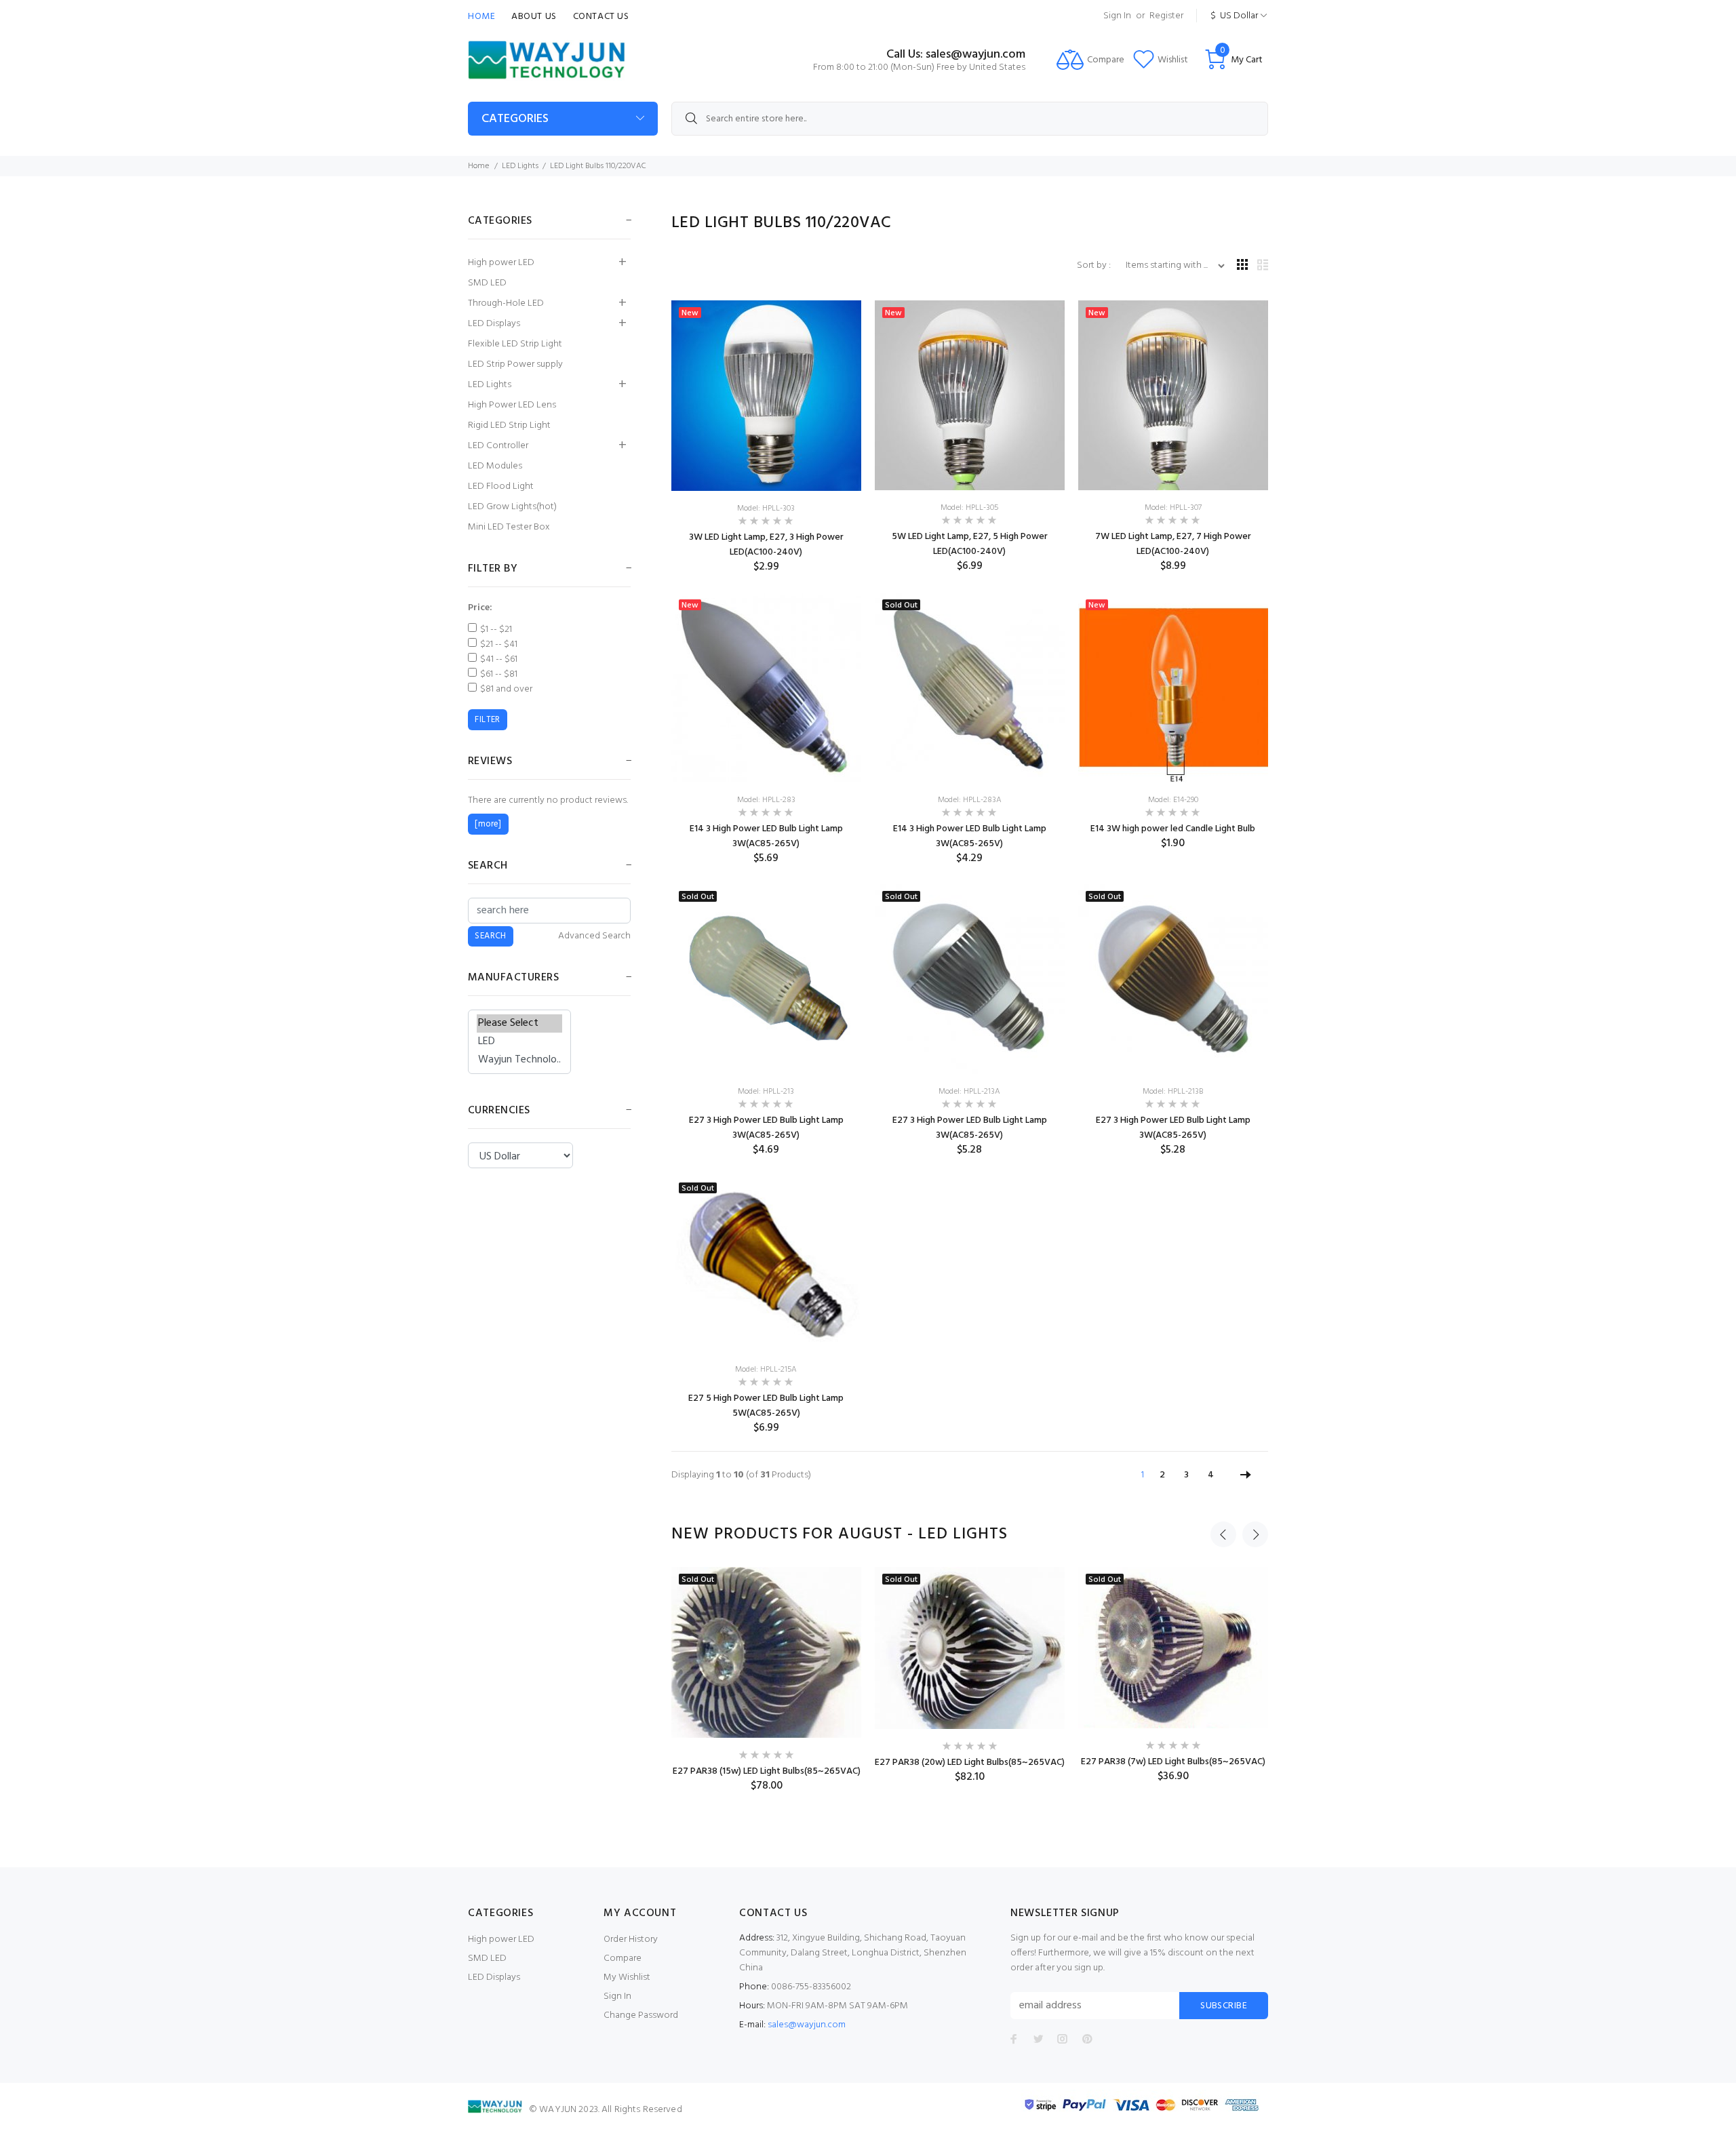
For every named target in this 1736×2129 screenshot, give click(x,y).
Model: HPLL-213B (1173, 1092)
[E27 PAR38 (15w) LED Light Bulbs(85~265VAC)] (766, 1652)
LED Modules (495, 466)
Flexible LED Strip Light (515, 344)
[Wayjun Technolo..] (519, 1060)
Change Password (641, 2015)
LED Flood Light (501, 486)
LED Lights (520, 166)
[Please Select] (519, 1023)
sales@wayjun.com (807, 2025)
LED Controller (498, 446)
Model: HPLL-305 (969, 508)
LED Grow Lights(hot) (512, 507)
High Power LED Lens (512, 405)
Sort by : (1095, 265)
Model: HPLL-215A (766, 1370)
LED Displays (494, 324)
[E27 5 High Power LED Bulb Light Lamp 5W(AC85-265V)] (766, 1264)
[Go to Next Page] (1246, 1475)
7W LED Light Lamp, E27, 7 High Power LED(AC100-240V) (1173, 544)
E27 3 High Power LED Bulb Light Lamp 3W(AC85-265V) (766, 1128)
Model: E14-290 (1173, 800)
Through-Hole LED (506, 303)
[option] (766, 1680)
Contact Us (601, 17)
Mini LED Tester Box (509, 527)
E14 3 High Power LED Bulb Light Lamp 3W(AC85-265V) (766, 836)
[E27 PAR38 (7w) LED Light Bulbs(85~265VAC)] (1173, 1648)
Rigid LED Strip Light (509, 425)
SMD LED (487, 283)
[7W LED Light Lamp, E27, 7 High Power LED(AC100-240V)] (1173, 396)
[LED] (519, 1042)
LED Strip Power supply (515, 364)
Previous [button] (1223, 1534)
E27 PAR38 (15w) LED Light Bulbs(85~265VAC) (767, 1771)
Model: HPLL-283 (766, 800)
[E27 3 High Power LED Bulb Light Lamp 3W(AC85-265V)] (766, 979)
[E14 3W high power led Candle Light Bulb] (1173, 688)
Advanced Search (594, 936)
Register (1166, 16)
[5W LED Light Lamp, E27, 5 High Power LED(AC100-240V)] (970, 396)
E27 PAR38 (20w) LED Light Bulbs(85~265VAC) (970, 1763)
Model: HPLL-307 (1173, 508)
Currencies (499, 1111)
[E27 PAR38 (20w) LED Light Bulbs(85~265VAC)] (970, 1648)
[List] (1263, 266)
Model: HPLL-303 (766, 509)
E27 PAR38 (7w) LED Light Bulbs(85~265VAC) (1173, 1762)
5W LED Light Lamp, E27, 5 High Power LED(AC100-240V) (970, 544)
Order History (631, 1939)
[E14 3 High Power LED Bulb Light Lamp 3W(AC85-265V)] (766, 688)
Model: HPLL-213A (969, 1092)
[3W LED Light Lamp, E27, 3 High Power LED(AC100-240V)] (766, 396)
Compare (623, 1958)
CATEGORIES (515, 119)
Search (488, 866)
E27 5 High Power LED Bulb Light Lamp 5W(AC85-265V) (766, 1406)
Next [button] (1255, 1534)
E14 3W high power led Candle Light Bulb (1173, 829)
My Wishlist (627, 1977)
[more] (488, 824)
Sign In (1117, 16)
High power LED (501, 263)
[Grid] (1242, 266)
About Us (534, 17)
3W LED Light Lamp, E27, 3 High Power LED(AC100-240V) (766, 545)
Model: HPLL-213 (766, 1092)
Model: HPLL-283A (970, 800)
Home (481, 17)
